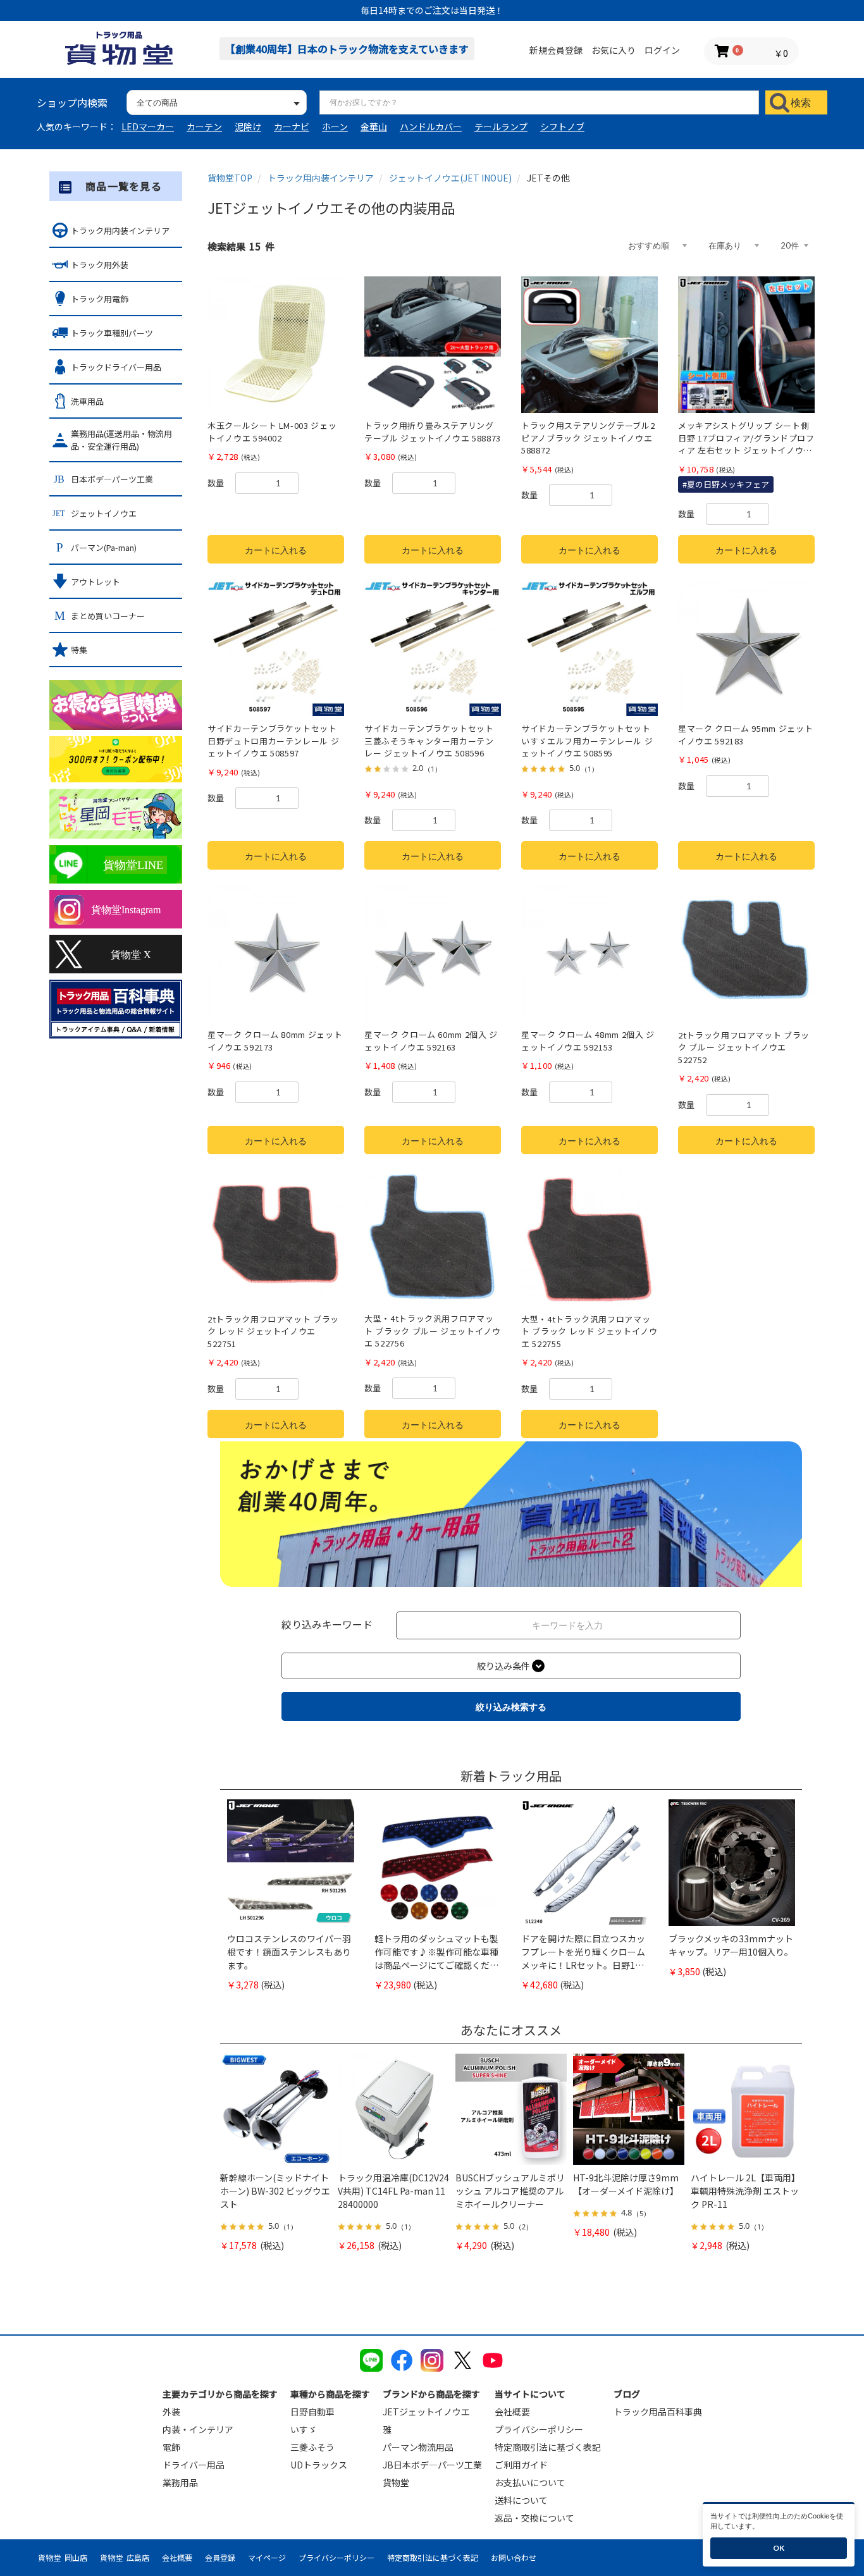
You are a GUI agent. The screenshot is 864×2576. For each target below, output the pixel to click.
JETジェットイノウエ (426, 2412)
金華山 (374, 126)
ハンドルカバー (431, 126)
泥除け (248, 126)
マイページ (267, 2557)
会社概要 (512, 2412)
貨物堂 (396, 2482)
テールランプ (501, 126)
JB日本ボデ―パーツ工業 (432, 2465)
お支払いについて (530, 2482)
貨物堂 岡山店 (63, 2557)
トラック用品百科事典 (658, 2412)
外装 (171, 2412)
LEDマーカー (148, 126)
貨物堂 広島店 (125, 2557)
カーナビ (292, 126)
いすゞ (304, 2429)
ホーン (335, 126)
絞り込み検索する (511, 1707)
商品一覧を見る (124, 186)
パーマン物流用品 (418, 2447)
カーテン (204, 126)
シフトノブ (562, 126)
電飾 (171, 2447)
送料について (521, 2500)
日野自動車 (312, 2412)
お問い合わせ (514, 2557)
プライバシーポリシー (539, 2429)
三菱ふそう (312, 2447)
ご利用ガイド (521, 2465)
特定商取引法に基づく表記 (548, 2447)
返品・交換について (534, 2518)
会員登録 (220, 2557)
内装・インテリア (198, 2429)
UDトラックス (319, 2465)
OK (779, 2548)
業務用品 (180, 2482)
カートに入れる (276, 550)
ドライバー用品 (194, 2465)
